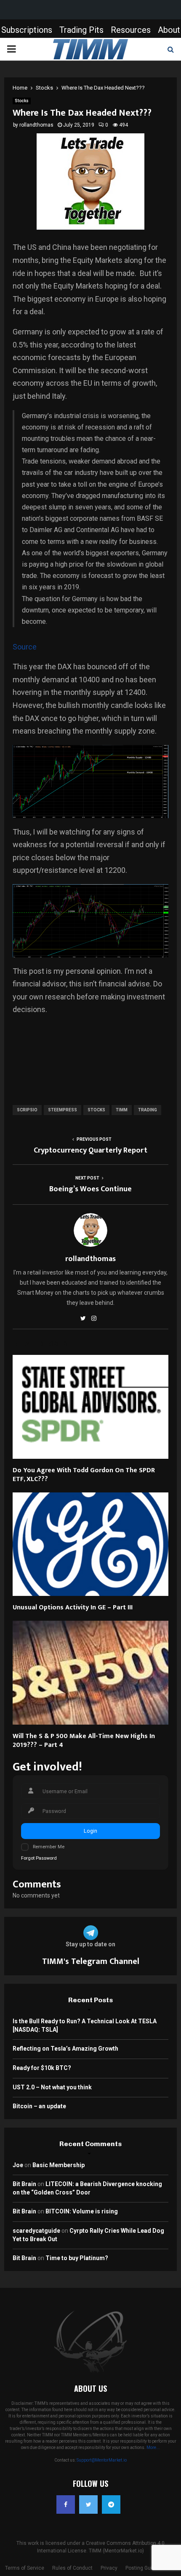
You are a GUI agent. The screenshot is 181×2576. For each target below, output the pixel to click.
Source (25, 647)
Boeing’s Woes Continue (90, 1189)
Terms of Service (25, 2568)
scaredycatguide (36, 2231)
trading (148, 1110)
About (169, 30)
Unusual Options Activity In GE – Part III (73, 1607)
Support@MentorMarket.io (102, 2460)
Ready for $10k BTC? (42, 2068)
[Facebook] (66, 2504)
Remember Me (49, 1847)
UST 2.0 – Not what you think (52, 2087)
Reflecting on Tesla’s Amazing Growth (65, 2049)
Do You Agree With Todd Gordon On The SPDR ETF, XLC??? (84, 1475)
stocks (96, 1110)
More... (153, 2447)
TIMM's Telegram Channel (91, 1961)
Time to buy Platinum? (77, 2258)
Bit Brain (24, 2184)
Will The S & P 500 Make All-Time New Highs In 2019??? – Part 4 (84, 1741)
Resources (131, 30)
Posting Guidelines (147, 2568)
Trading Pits (81, 30)
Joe (18, 2165)
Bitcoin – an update (39, 2106)
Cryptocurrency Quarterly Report (90, 1150)
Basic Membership (59, 2165)
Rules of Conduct (72, 2568)
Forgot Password (39, 1858)
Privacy (109, 2568)
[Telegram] (111, 2504)
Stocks (22, 101)
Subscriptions (27, 30)
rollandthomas (36, 125)
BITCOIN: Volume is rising (82, 2211)
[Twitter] (88, 2504)
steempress (63, 1110)
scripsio (27, 1110)
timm (122, 1110)
